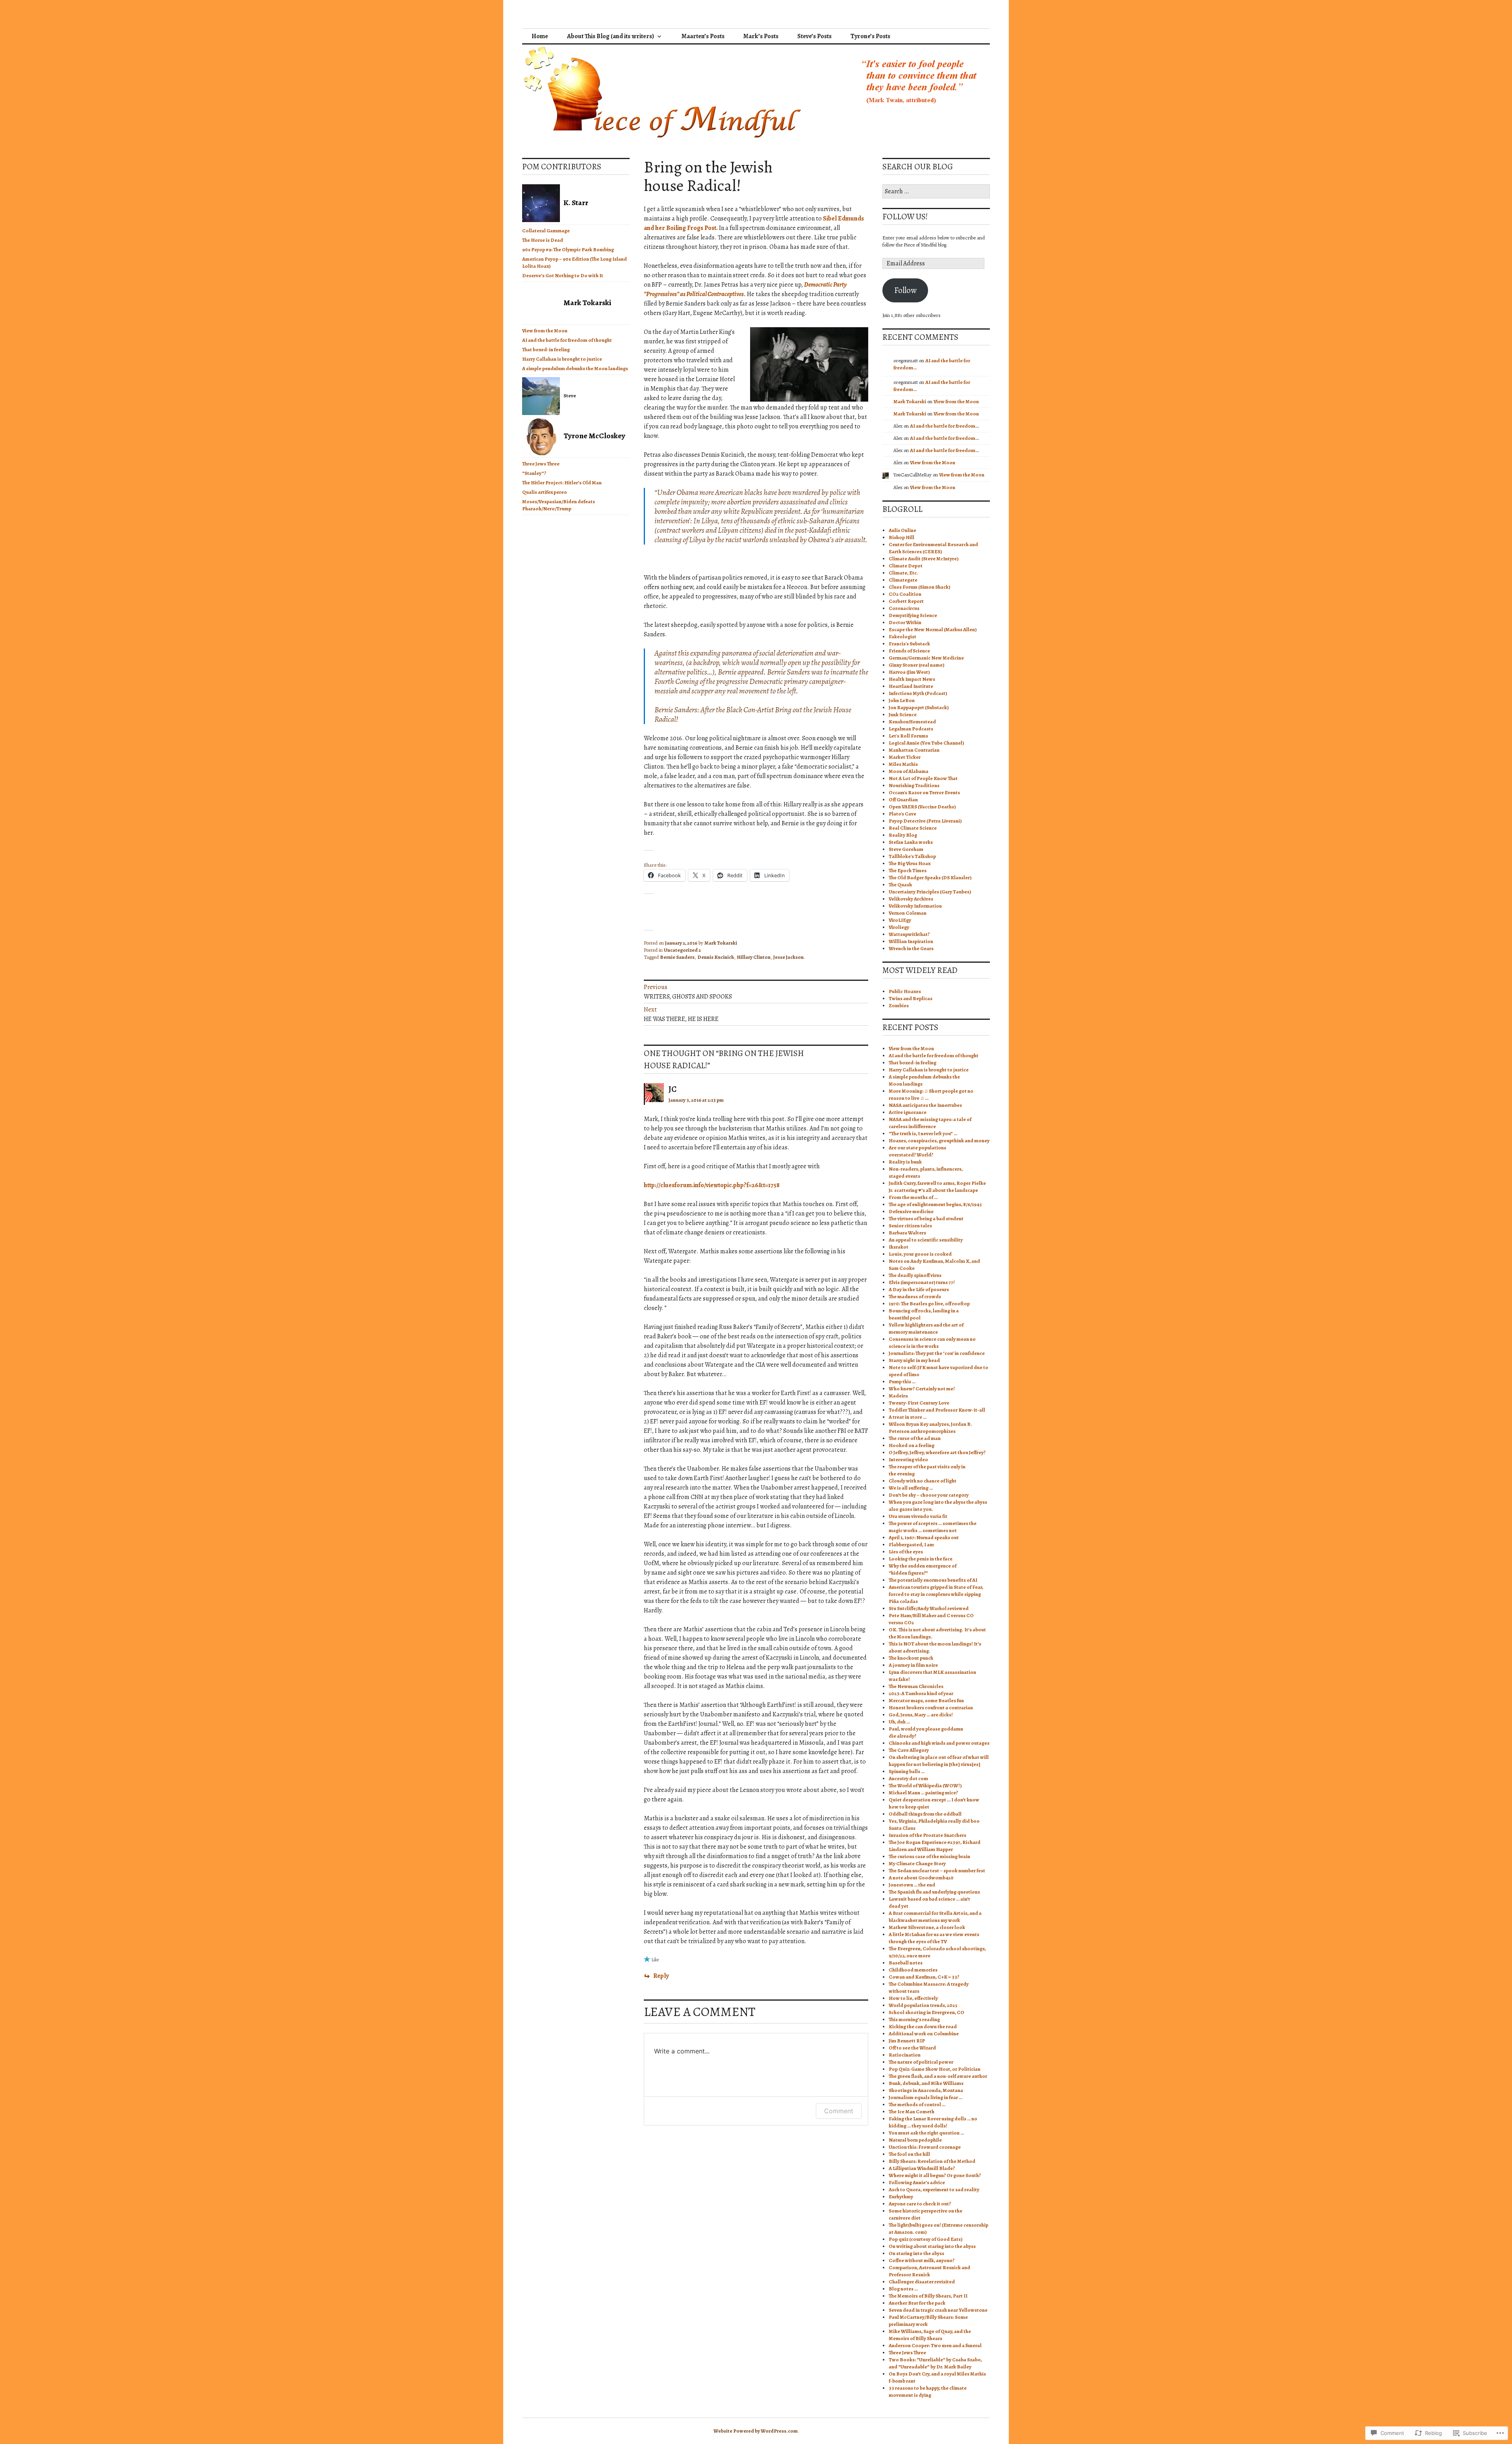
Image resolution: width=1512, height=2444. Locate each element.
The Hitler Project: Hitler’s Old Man (562, 483)
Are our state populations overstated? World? (917, 1151)
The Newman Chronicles (916, 1686)
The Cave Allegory (909, 1750)
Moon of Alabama (909, 771)
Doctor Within (905, 622)
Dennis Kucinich (716, 957)
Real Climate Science (913, 828)
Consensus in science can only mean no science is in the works (932, 1342)
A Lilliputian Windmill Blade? (922, 2168)
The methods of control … (917, 2104)
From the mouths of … (913, 1197)
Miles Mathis (903, 764)
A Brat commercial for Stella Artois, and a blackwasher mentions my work (935, 1917)
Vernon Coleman (908, 913)
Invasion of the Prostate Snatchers (927, 1835)
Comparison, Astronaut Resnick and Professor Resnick (929, 2271)
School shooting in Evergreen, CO (926, 2012)
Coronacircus (904, 608)
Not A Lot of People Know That (923, 778)
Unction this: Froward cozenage (925, 2147)
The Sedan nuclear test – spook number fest (937, 1871)
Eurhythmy (901, 2197)
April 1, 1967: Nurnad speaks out (924, 1537)
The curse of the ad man (915, 1438)
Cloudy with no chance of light (923, 1481)
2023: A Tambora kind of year (921, 1693)
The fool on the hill (909, 2154)
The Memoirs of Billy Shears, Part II (928, 2296)
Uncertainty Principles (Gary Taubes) (930, 892)
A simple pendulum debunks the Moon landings (575, 368)
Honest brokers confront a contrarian (931, 1707)
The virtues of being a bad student (926, 1218)
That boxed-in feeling (546, 349)
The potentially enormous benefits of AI (933, 1580)
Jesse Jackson (788, 957)
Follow (905, 290)
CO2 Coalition (905, 594)
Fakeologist (902, 636)
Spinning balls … (907, 1771)
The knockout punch (911, 1658)
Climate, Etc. (903, 573)
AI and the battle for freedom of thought (567, 340)
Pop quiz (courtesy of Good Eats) (926, 2239)
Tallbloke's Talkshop (912, 856)
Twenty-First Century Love (919, 1403)
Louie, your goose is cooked (920, 1254)
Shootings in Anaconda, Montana (926, 2090)
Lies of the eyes (906, 1552)
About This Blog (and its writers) (611, 36)
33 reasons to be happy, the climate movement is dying (928, 2391)
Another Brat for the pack (917, 2303)
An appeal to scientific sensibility (926, 1240)
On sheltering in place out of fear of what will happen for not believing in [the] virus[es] (939, 1761)
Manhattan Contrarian (914, 750)
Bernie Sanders (677, 957)
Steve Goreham (906, 849)
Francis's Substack (909, 644)
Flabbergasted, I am (911, 1544)
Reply (661, 1976)
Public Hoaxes (905, 991)
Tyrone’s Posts (870, 36)
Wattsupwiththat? (909, 934)
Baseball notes (906, 1963)
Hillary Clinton (754, 957)
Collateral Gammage (546, 231)
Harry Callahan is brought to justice (562, 359)
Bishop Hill (901, 537)
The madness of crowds (915, 1296)
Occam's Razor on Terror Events (924, 792)
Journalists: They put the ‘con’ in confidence (937, 1353)
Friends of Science (909, 651)
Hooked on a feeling (912, 1445)
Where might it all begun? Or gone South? (935, 2175)
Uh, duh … (899, 1722)
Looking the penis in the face (921, 1559)
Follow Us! (905, 217)
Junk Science (903, 714)
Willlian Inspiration (911, 941)
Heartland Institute (911, 686)
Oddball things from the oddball (925, 1814)
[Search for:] (936, 192)
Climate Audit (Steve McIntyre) (924, 559)
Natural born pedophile (915, 2140)
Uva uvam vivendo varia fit (918, 1516)
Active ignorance (908, 1112)
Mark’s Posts (761, 36)
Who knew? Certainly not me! (922, 1389)
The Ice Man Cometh (912, 2111)
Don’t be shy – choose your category (929, 1495)
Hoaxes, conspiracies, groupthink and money (939, 1140)
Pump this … (902, 1381)
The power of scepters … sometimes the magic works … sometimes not (933, 1527)
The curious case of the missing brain (929, 1856)
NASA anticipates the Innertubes (925, 1105)
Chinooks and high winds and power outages (939, 1743)
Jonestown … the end (912, 1885)
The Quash (900, 885)
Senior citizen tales (910, 1226)
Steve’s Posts (814, 36)
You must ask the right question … (926, 2133)
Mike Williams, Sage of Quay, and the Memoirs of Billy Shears (930, 2335)
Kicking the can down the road (923, 2026)
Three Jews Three (541, 464)
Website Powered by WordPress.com (756, 2431)
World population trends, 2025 (923, 2005)
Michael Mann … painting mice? (923, 1793)
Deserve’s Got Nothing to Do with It (563, 275)
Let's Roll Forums (908, 736)
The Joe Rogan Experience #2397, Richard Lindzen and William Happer (935, 1846)
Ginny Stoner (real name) (916, 665)
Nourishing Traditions (914, 785)
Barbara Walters (907, 1233)
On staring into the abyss (916, 2253)
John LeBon (902, 700)
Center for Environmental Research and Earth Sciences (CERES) (933, 548)
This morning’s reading (914, 2019)
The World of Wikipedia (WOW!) (925, 1785)
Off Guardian (903, 800)
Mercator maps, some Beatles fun (926, 1700)
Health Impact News (912, 679)
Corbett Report (906, 601)
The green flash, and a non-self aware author (938, 2076)
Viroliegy (899, 927)
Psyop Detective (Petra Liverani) (925, 821)
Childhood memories (913, 1970)
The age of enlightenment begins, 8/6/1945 (935, 1204)
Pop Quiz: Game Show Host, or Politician (935, 2069)
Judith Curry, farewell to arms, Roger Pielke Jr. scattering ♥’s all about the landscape (937, 1187)
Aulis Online (902, 530)
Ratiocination (905, 2055)
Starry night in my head (914, 1360)
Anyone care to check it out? (920, 2204)
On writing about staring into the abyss (932, 2246)
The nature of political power (921, 2062)
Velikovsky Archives (911, 899)
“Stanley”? (534, 473)
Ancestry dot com (908, 1778)
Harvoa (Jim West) (909, 672)
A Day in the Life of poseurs (919, 1289)
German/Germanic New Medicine (926, 658)
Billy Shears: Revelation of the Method (932, 2161)
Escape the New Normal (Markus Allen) (933, 629)
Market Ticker (905, 757)
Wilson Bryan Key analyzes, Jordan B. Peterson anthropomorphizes (930, 1428)
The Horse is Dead (543, 240)
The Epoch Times (908, 870)
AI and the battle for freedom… (944, 426)
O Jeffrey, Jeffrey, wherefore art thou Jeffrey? (937, 1452)
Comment (839, 2111)
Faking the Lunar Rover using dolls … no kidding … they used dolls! (933, 2122)
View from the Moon (545, 331)
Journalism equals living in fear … (926, 2097)
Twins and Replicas (911, 998)
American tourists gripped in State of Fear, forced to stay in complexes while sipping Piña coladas (936, 1594)
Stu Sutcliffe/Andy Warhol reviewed (929, 1608)
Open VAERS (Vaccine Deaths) (922, 807)
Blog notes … (903, 2289)
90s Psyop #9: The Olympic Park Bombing (568, 249)
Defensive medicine (911, 1211)
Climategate (903, 580)
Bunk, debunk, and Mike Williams (926, 2083)
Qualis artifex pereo (545, 492)
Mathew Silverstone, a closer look (927, 1927)
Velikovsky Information (915, 906)
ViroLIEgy (900, 920)
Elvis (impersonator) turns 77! (922, 1282)
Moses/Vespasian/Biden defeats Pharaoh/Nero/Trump (559, 505)
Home (540, 36)
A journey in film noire (913, 1665)
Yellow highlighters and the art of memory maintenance (926, 1328)
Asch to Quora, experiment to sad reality (934, 2189)
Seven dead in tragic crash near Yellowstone (938, 2310)
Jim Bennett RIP (907, 2041)
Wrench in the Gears (911, 948)
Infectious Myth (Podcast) (918, 693)
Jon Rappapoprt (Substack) (919, 707)
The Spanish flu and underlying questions (934, 1892)
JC (673, 1089)
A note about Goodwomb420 (921, 1878)
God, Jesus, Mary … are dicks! (921, 1715)
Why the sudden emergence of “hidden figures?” (923, 1569)
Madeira (898, 1396)
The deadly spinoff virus (915, 1275)
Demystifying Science (913, 615)
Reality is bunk (905, 1162)
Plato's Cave (902, 814)
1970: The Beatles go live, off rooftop (929, 1304)
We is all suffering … (911, 1488)
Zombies (899, 1005)
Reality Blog (903, 835)
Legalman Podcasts (911, 729)
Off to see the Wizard (912, 2048)
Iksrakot (899, 1247)
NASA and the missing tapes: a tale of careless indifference (930, 1123)
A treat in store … (908, 1417)
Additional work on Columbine (924, 2034)
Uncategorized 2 (682, 950)
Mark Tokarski (721, 943)
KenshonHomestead (912, 722)
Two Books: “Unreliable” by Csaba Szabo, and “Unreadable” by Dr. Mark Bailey (935, 2363)
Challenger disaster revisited (922, 2282)
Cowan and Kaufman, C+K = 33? (924, 1977)
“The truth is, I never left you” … (923, 1133)
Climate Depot (906, 566)
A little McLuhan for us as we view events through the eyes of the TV (934, 1938)
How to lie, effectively (913, 1998)
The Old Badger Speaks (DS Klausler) (930, 877)
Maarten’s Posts (703, 36)
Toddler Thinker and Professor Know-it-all (937, 1410)
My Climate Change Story (917, 1863)
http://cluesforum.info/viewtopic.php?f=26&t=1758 (712, 1185)
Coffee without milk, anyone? (922, 2260)
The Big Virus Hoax (910, 863)
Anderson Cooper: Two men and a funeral (935, 2345)
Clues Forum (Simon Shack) (919, 587)
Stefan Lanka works (911, 842)
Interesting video (908, 1459)
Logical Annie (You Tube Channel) (926, 743)
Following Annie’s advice (917, 2182)
